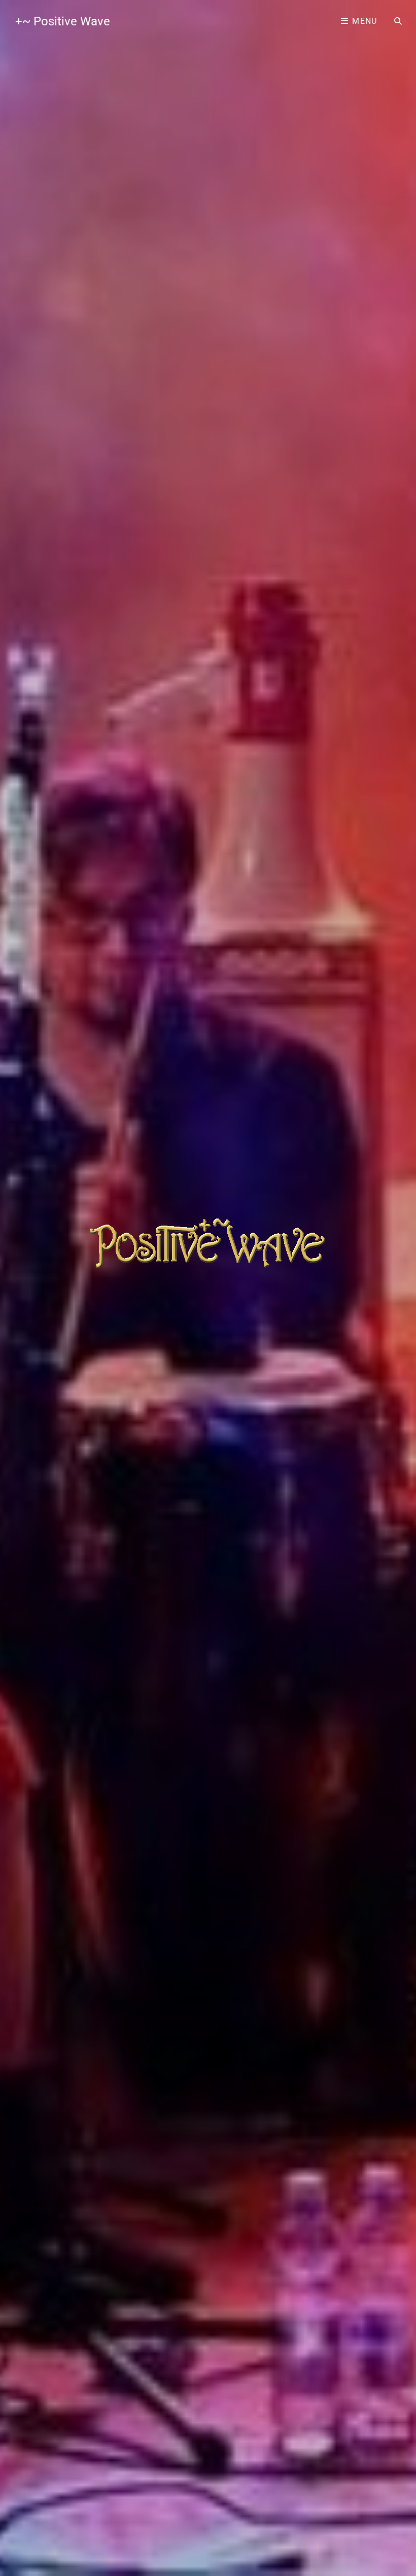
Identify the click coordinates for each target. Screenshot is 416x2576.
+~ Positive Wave (63, 21)
